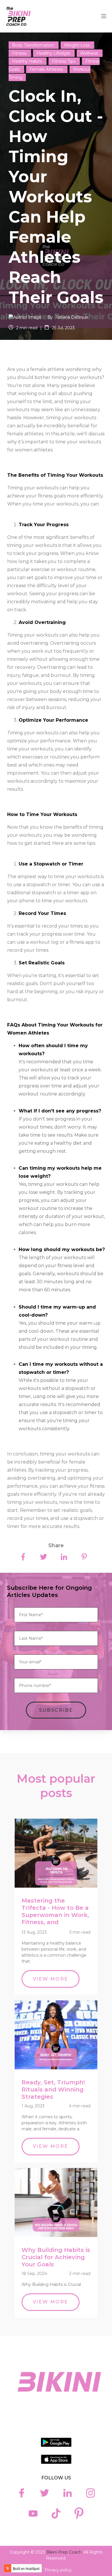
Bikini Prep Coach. (64, 2552)
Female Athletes (47, 69)
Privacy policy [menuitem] (58, 2570)
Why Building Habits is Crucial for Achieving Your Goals (56, 2257)
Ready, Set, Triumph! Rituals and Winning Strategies (53, 2089)
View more (51, 1979)
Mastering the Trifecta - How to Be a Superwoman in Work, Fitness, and (55, 1911)
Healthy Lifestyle (54, 53)
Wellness (90, 53)
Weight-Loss (77, 45)
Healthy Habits (28, 61)
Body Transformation (34, 45)
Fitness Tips (64, 61)
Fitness (20, 53)
